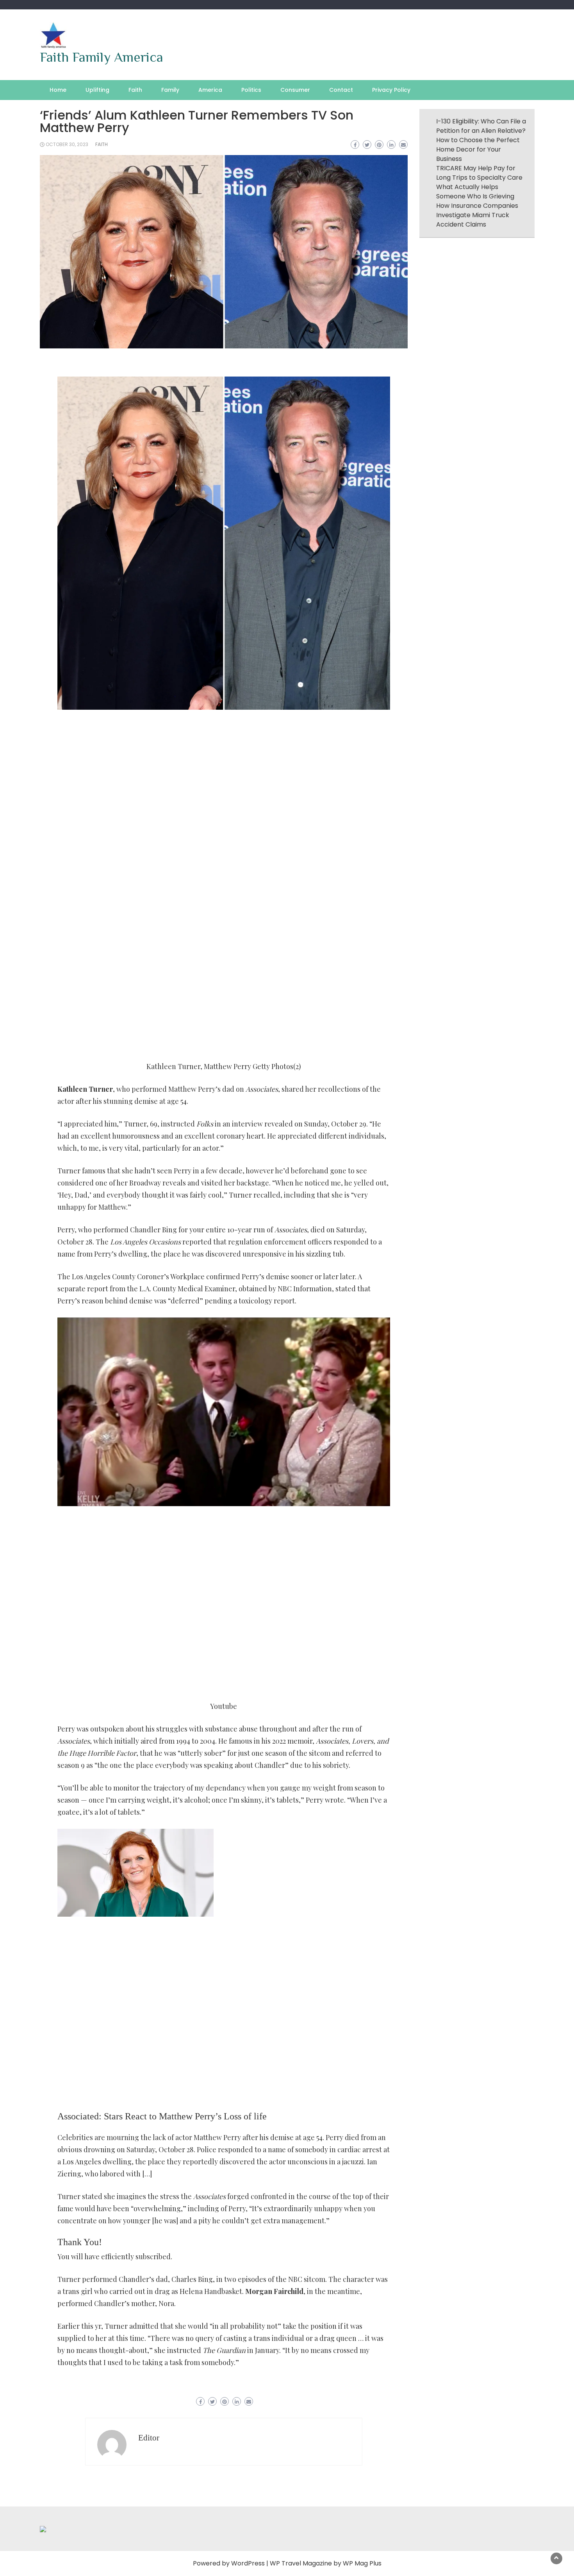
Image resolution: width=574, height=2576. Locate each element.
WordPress (248, 2563)
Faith (135, 90)
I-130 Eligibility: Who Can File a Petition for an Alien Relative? (481, 126)
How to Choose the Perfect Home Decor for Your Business (478, 149)
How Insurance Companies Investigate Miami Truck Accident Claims (477, 215)
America (210, 90)
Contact (341, 90)
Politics (251, 90)
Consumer (295, 90)
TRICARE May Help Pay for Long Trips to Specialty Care (479, 173)
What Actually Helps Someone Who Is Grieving (475, 192)
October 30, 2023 (67, 144)
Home (58, 90)
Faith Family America (102, 57)
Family (170, 90)
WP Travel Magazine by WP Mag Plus (326, 2563)
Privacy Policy (391, 90)
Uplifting (97, 90)
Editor (149, 2438)
